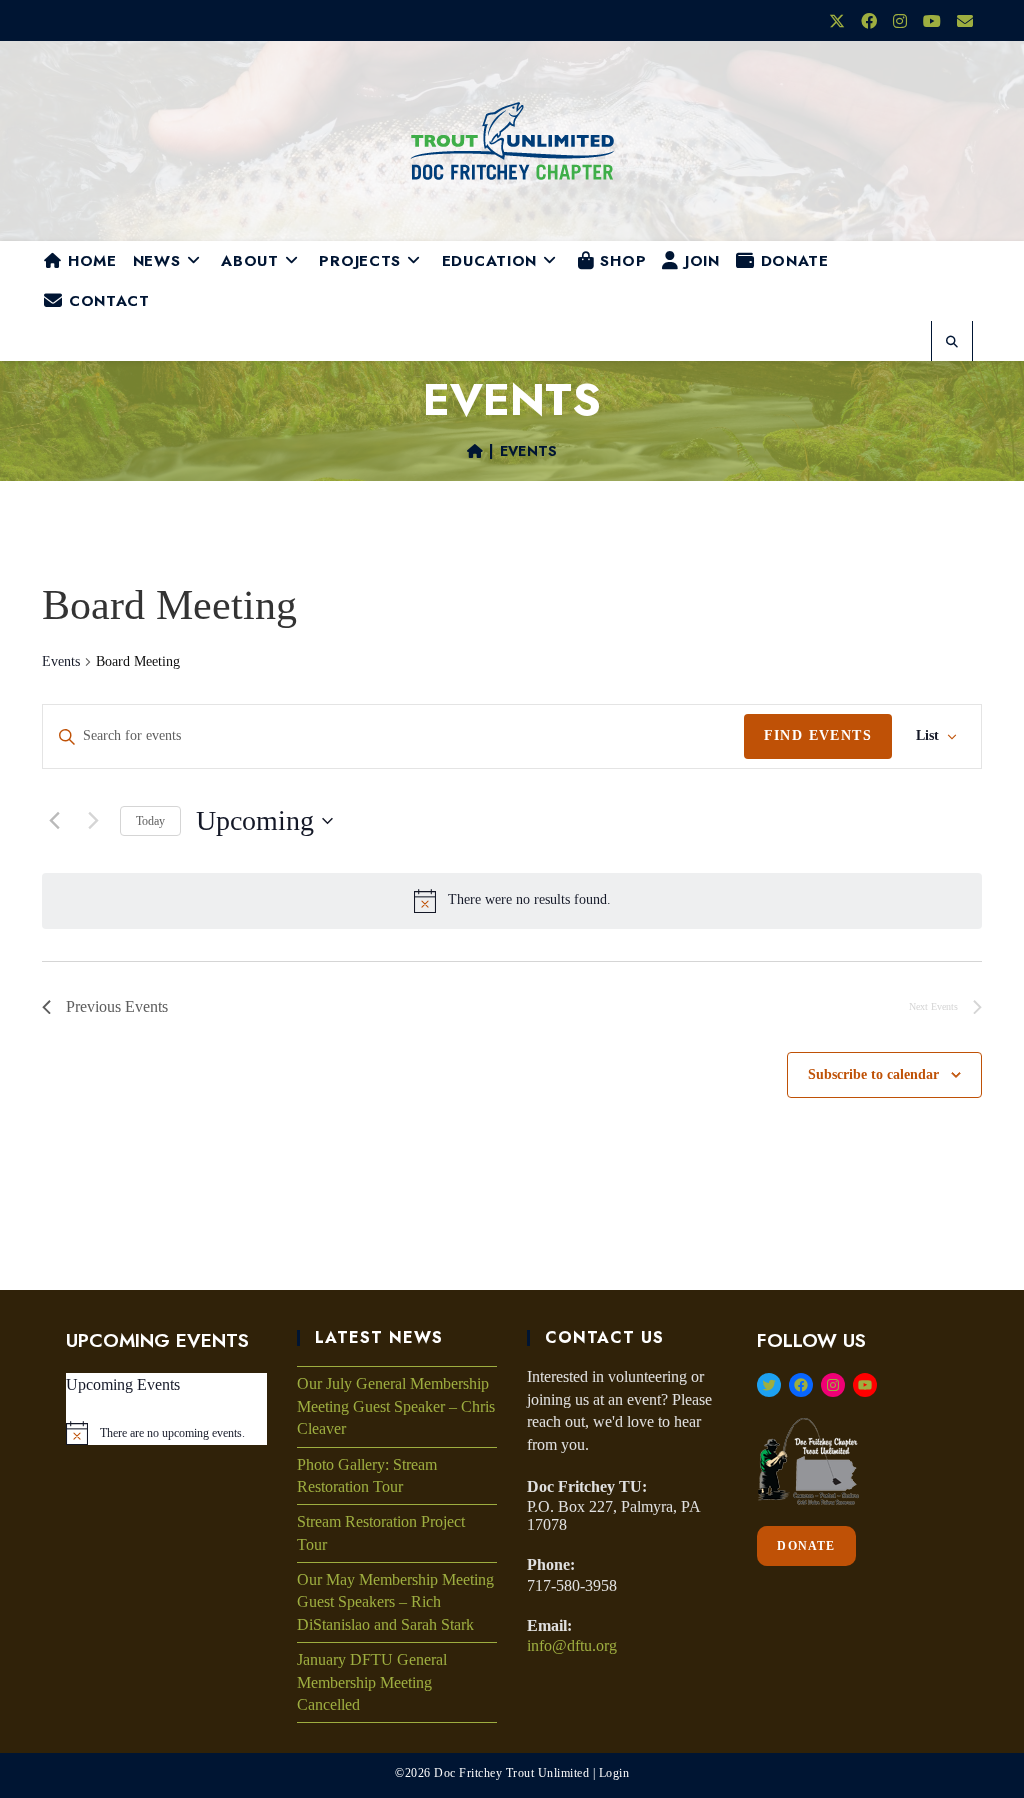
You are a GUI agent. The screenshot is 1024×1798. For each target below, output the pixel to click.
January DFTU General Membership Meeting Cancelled (372, 1682)
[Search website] (952, 343)
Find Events (818, 735)
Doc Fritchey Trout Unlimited (511, 1773)
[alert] (529, 900)
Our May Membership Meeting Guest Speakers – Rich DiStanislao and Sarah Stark (395, 1602)
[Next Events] (93, 821)
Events (528, 451)
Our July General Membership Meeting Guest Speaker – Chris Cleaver (396, 1406)
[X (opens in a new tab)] (837, 22)
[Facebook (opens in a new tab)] (869, 22)
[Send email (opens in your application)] (961, 22)
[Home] (475, 451)
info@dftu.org (572, 1645)
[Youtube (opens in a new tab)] (932, 22)
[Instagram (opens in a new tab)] (900, 22)
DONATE (806, 1546)
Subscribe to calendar (873, 1074)
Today (150, 821)
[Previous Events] (54, 821)
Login (614, 1773)
